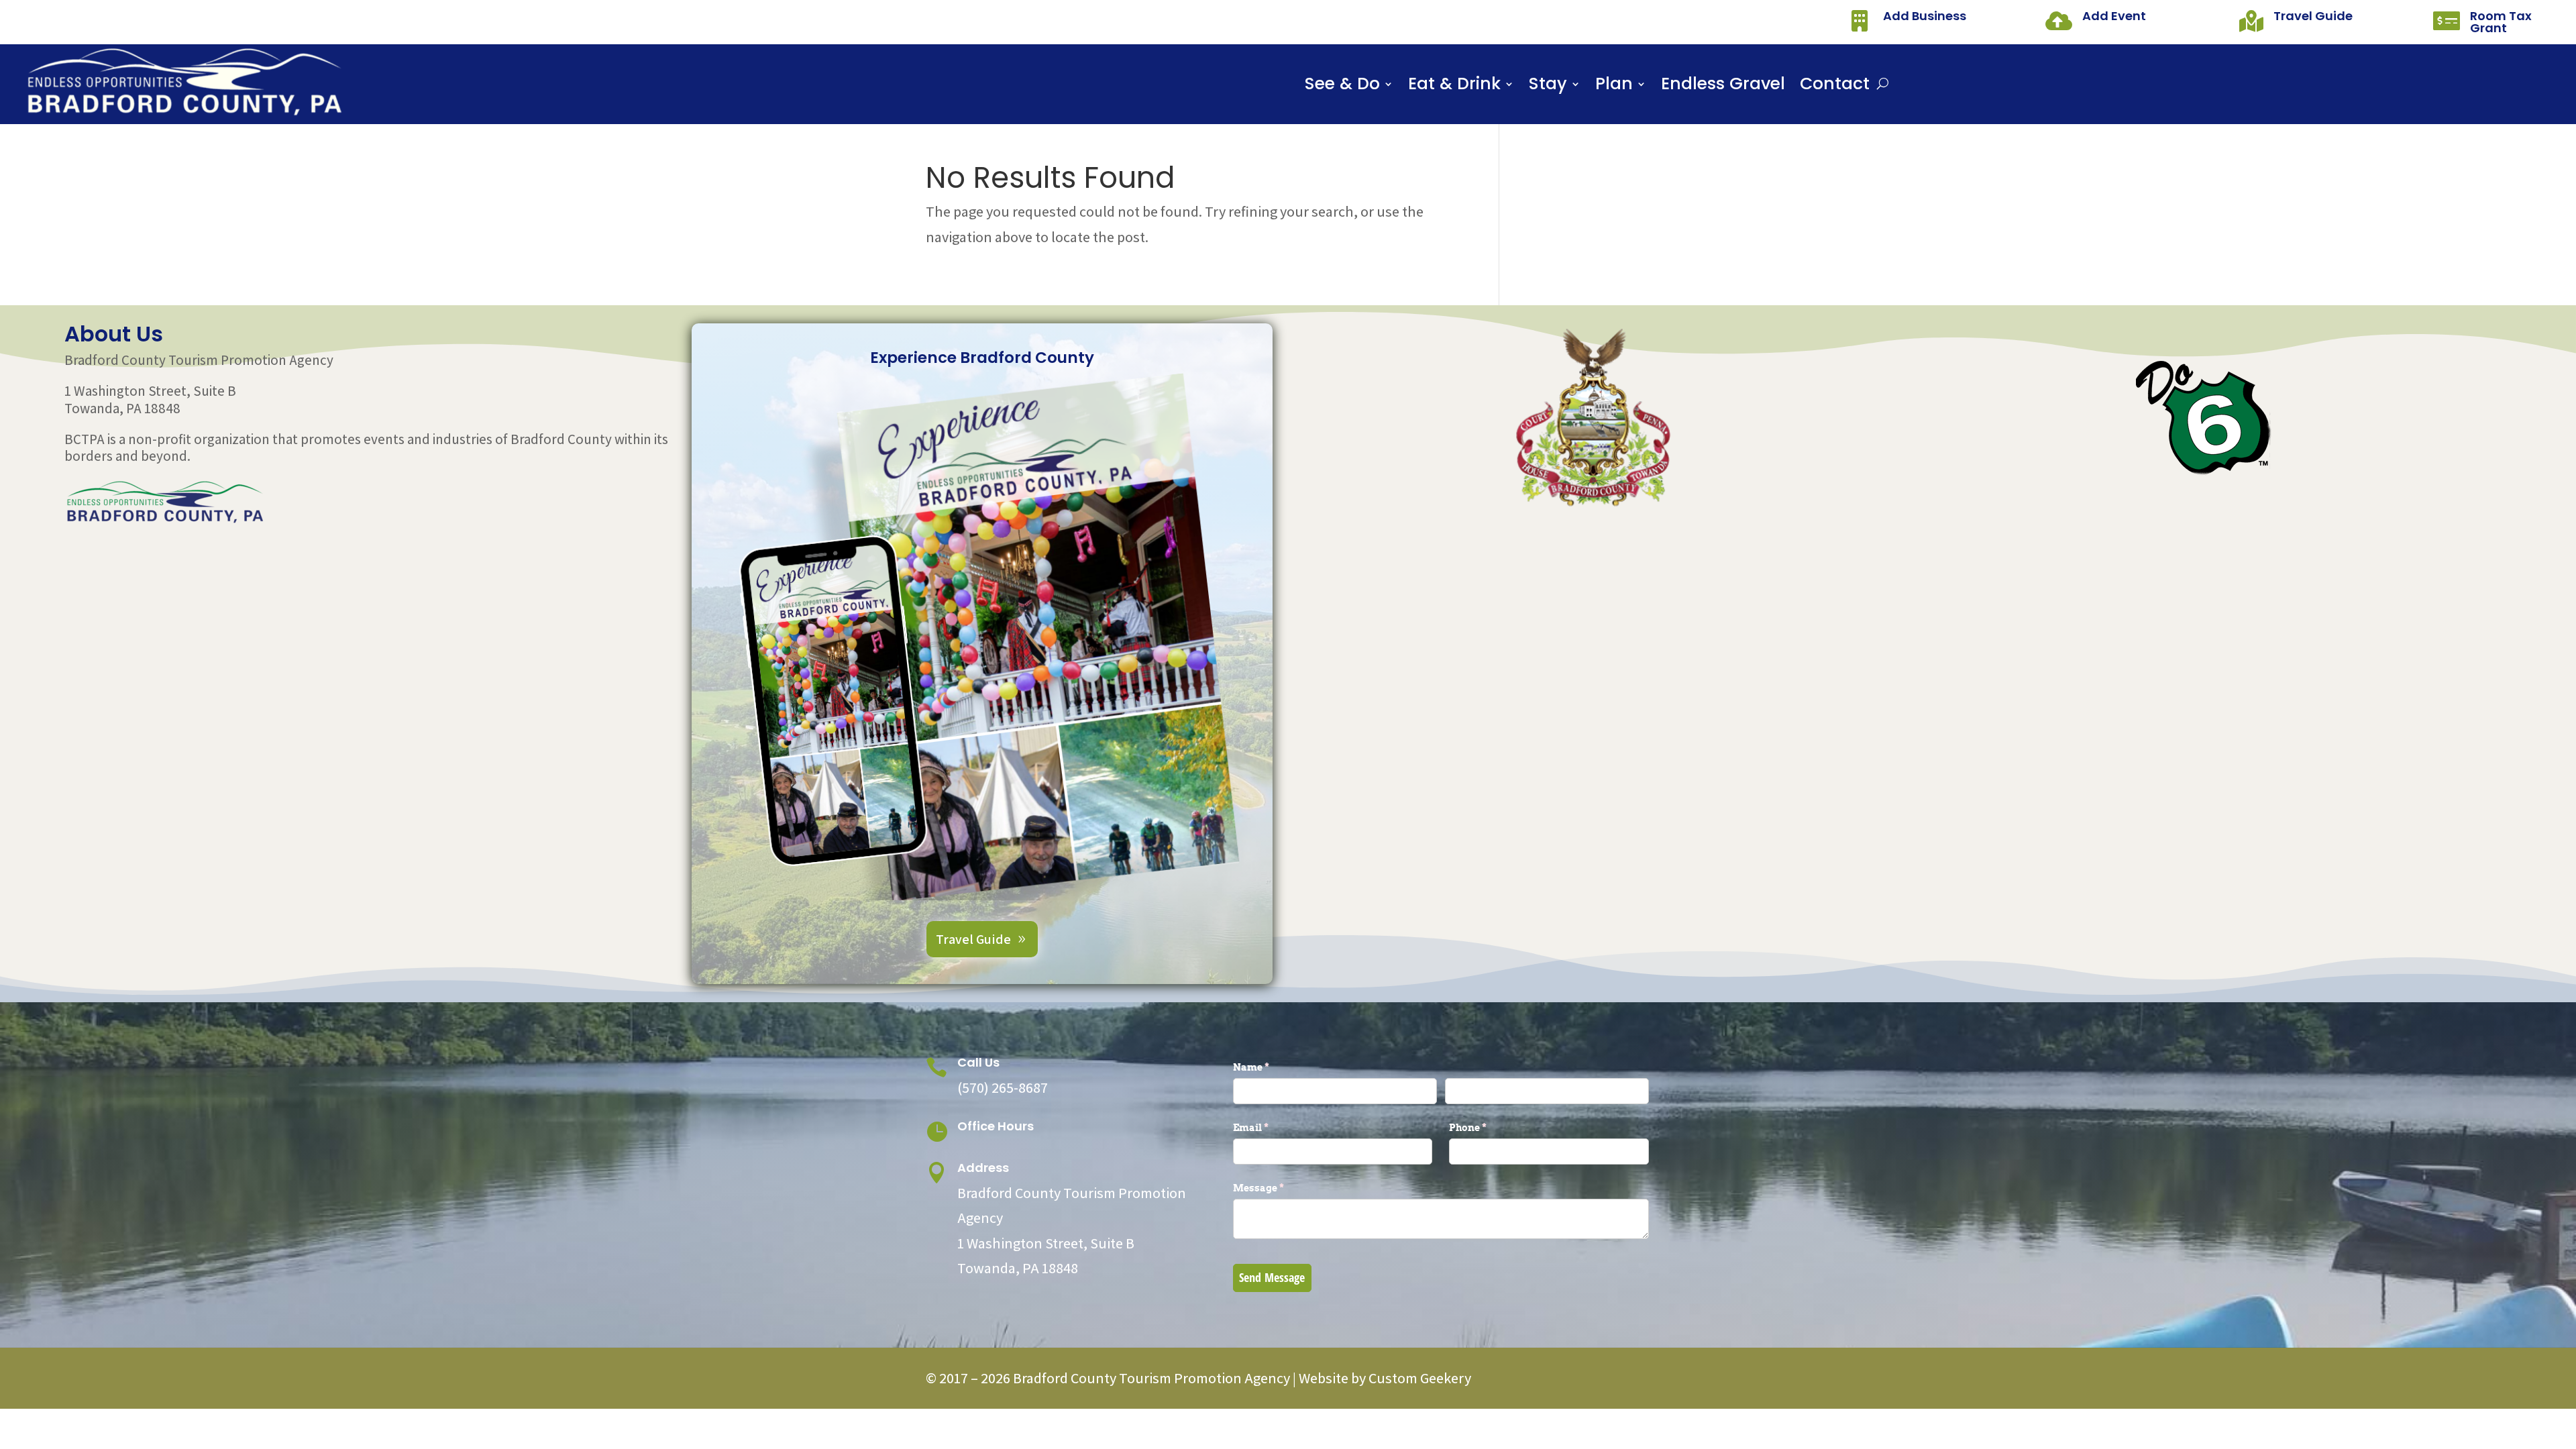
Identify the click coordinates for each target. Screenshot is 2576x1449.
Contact (1835, 87)
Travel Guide (2313, 16)
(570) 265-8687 (1003, 1087)
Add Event (2114, 16)
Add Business (1925, 16)
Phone (1490, 1127)
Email (1273, 1127)
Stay (1548, 87)
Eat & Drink (1454, 87)
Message (1281, 1188)
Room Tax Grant (2501, 22)
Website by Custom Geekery (1384, 1378)
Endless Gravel (1723, 87)
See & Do (1342, 87)
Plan (1614, 87)
